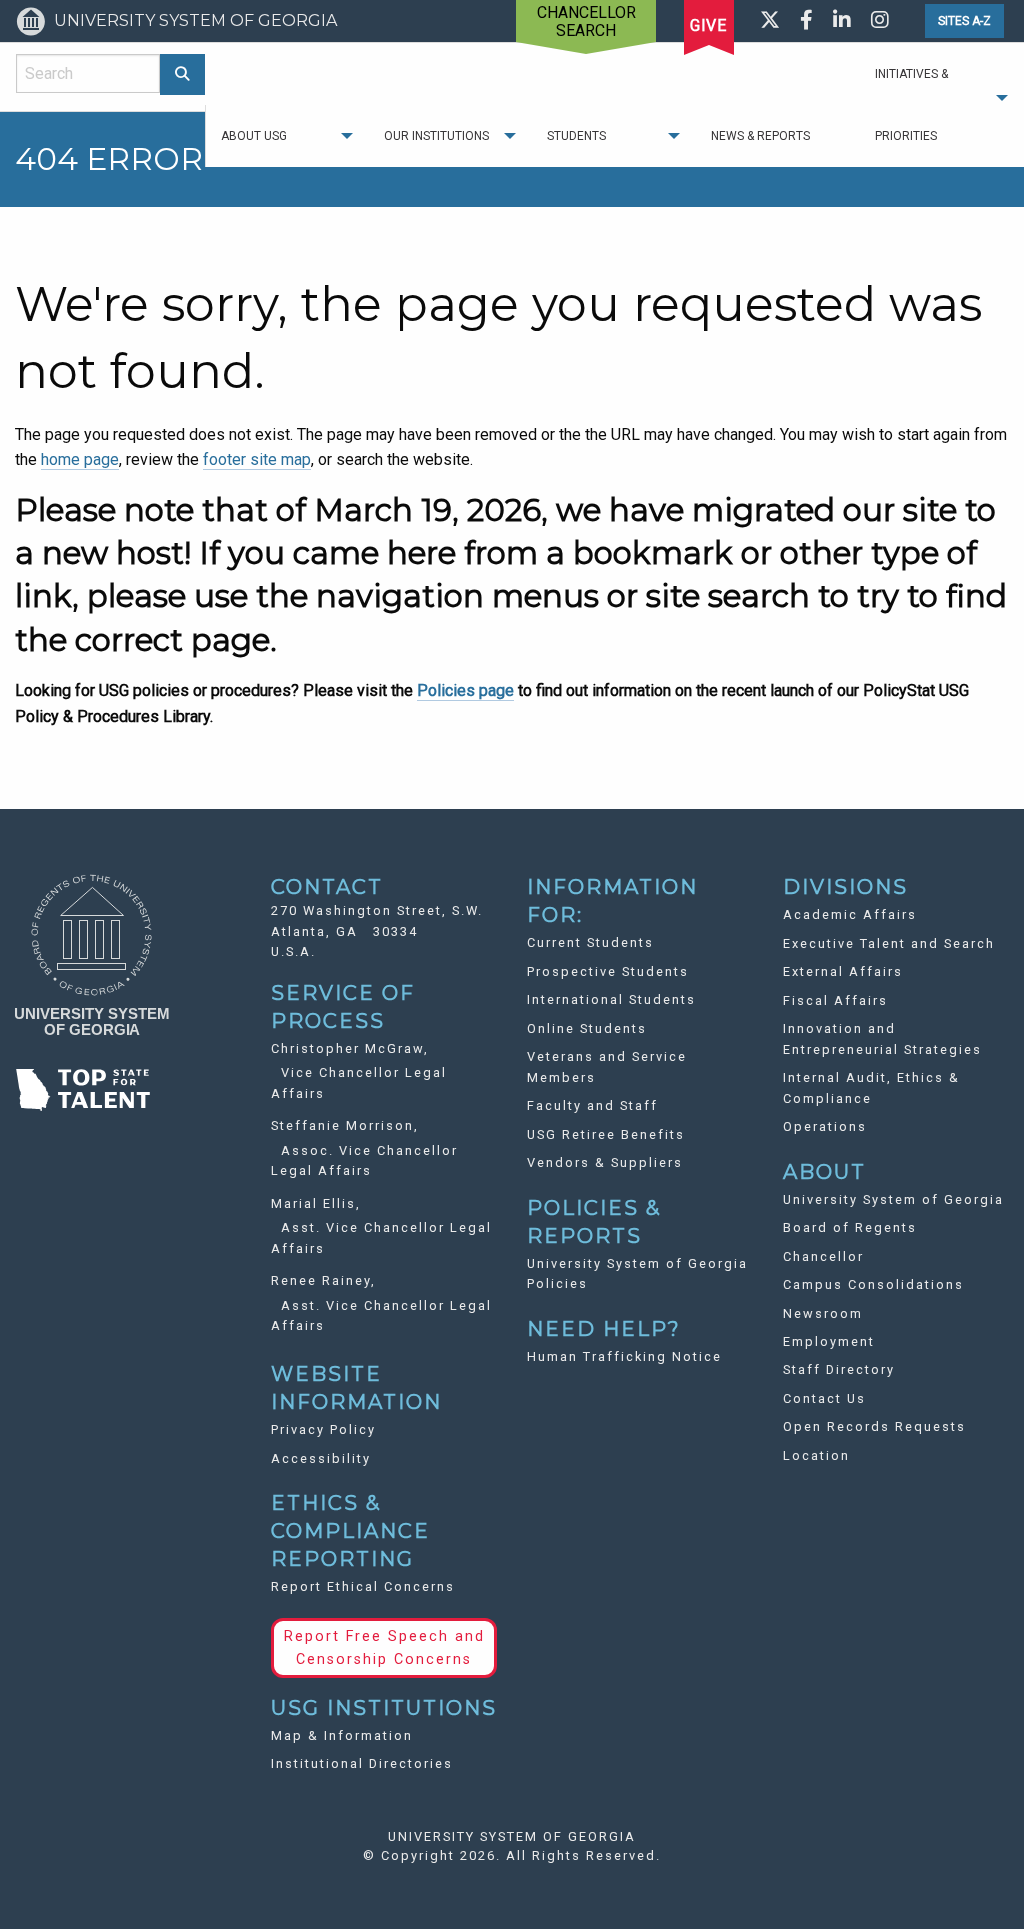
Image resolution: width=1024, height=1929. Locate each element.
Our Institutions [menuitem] (436, 136)
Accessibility (321, 1458)
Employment (829, 1341)
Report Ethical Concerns (363, 1586)
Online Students (587, 1028)
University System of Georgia (893, 1199)
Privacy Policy (323, 1429)
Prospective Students (608, 971)
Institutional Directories (362, 1763)
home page (80, 459)
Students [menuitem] (576, 136)
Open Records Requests (874, 1426)
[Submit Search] (182, 74)
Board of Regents (850, 1227)
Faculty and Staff (592, 1105)
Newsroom (823, 1313)
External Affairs (843, 971)
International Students (611, 999)
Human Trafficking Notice (624, 1356)
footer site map (257, 459)
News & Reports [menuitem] (760, 136)
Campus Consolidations (873, 1284)
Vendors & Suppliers (605, 1162)
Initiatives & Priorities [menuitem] (911, 105)
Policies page (465, 690)
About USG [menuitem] (254, 136)
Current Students (590, 942)
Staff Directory (839, 1369)
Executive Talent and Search (889, 943)
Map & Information (342, 1735)
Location (816, 1455)
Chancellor (823, 1256)
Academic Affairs (850, 914)
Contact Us (824, 1398)
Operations (825, 1126)
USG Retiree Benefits (606, 1134)
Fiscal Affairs (835, 1000)
